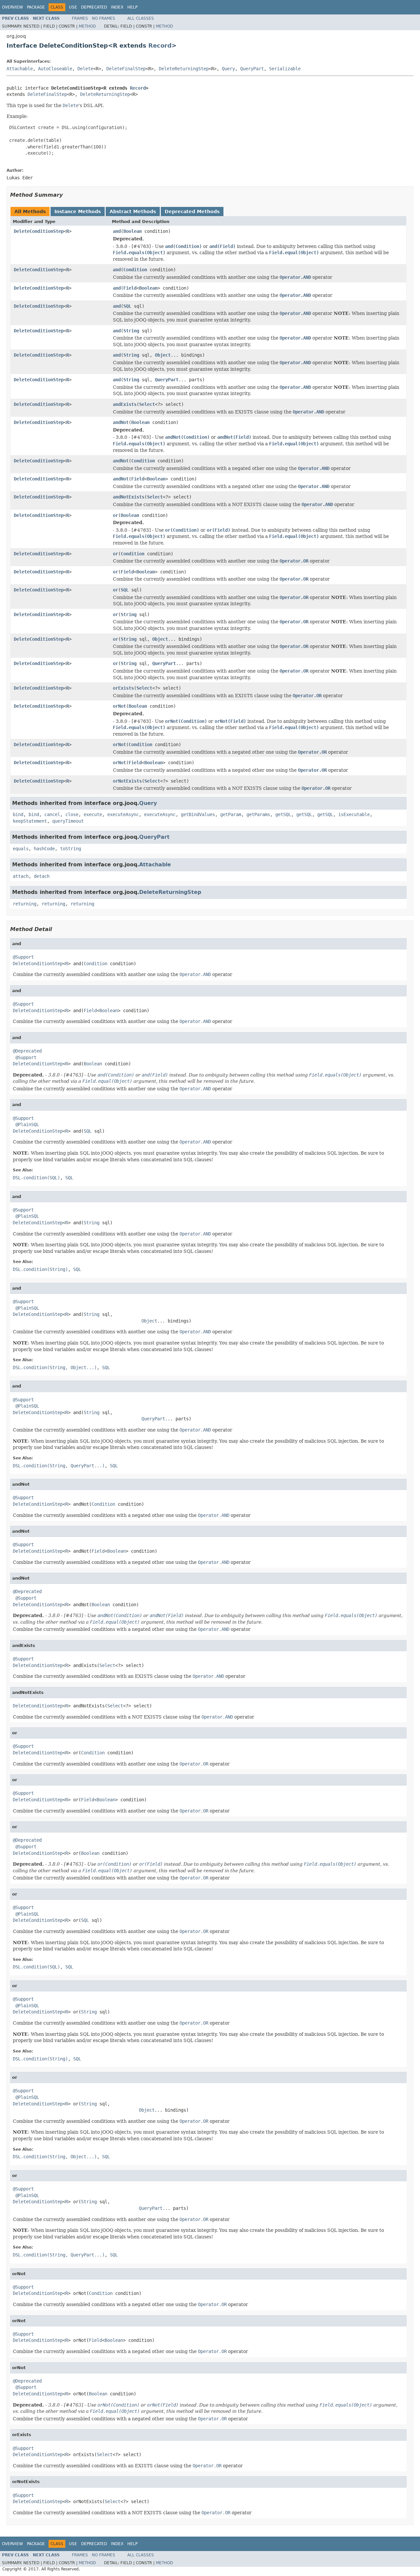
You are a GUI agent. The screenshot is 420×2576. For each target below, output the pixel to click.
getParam (231, 814)
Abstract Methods (133, 211)
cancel (52, 814)
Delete (85, 69)
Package (36, 7)
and (117, 231)
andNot (121, 422)
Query (228, 69)
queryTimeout (68, 821)
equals (21, 849)
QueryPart (252, 69)
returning (25, 904)
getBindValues (198, 814)
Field (130, 288)
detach (42, 876)
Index (117, 7)
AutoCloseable (55, 69)
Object (163, 355)
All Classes (141, 18)
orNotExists (127, 781)
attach (21, 876)
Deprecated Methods (192, 211)
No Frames (104, 18)
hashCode (44, 849)
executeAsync (123, 814)
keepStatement (30, 821)
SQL (127, 306)
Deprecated (94, 7)
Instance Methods (78, 211)
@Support (23, 957)
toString (71, 849)
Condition (135, 270)
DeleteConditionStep (39, 231)
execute (93, 814)
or (115, 515)
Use (73, 7)
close (72, 814)
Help (132, 7)
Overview (12, 7)
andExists (125, 404)
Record (160, 45)
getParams (258, 814)
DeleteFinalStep (126, 69)
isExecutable (354, 814)
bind (18, 814)
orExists (123, 688)
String (131, 331)
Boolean (133, 231)
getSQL (283, 814)
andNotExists (129, 497)
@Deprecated (27, 1051)
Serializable (285, 69)
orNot (119, 706)
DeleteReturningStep (184, 69)
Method (87, 26)
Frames (80, 18)
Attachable (20, 69)
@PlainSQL (27, 1124)
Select (147, 404)
